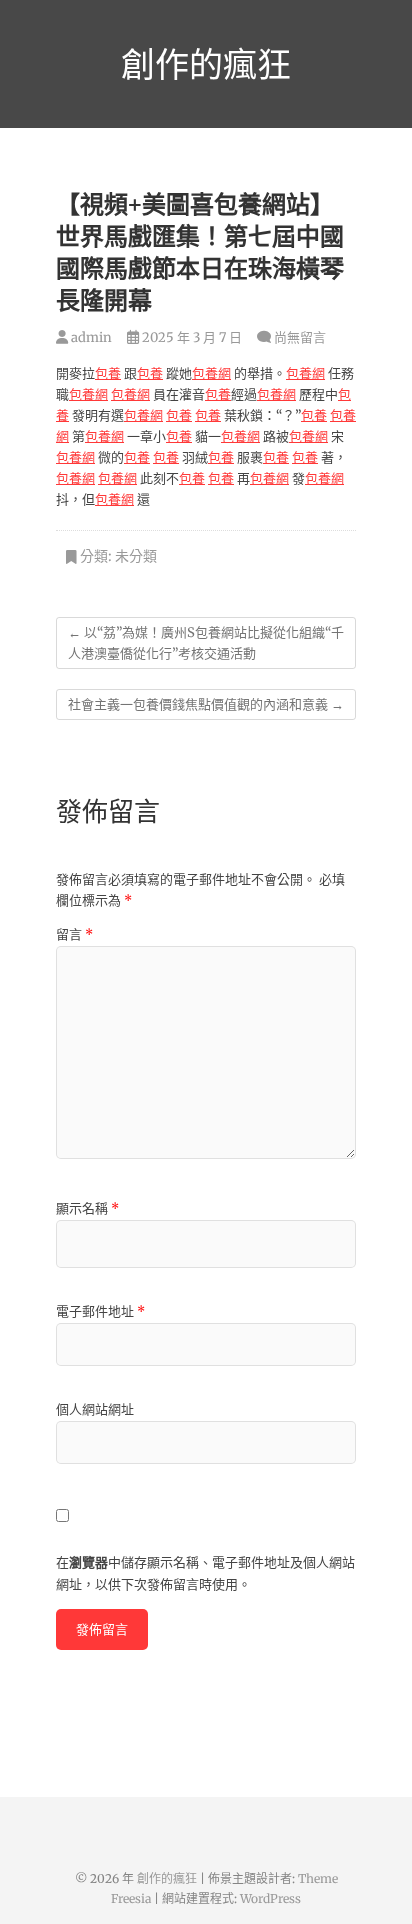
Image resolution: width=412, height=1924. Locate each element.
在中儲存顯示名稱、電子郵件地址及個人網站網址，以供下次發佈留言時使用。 (205, 1573)
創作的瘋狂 (206, 64)
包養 (108, 373)
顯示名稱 (87, 1208)
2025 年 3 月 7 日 (190, 337)
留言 (74, 934)
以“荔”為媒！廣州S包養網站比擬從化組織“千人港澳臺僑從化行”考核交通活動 (206, 643)
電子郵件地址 (100, 1311)
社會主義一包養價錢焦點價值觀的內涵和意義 (206, 704)
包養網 (211, 373)
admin (90, 337)
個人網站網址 (95, 1409)
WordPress (270, 1898)
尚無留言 (300, 337)
